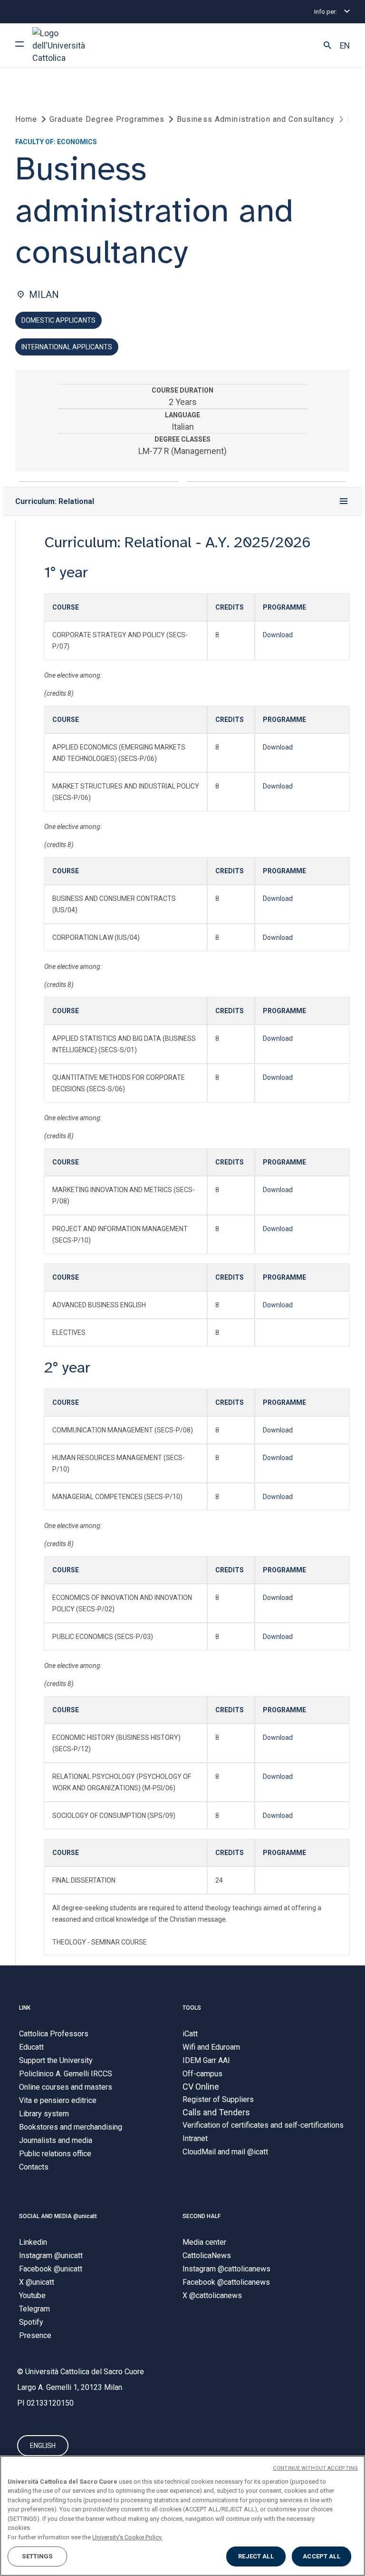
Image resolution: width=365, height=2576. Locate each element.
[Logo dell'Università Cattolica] (68, 45)
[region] (182, 2516)
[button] (327, 46)
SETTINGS (37, 2556)
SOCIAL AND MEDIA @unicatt (58, 2216)
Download (278, 635)
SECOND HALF (202, 2216)
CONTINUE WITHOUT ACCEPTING (315, 2468)
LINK (25, 2008)
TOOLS (192, 2008)
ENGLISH (43, 2446)
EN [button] (345, 46)
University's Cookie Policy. (127, 2537)
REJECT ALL (256, 2556)
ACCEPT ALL (321, 2556)
